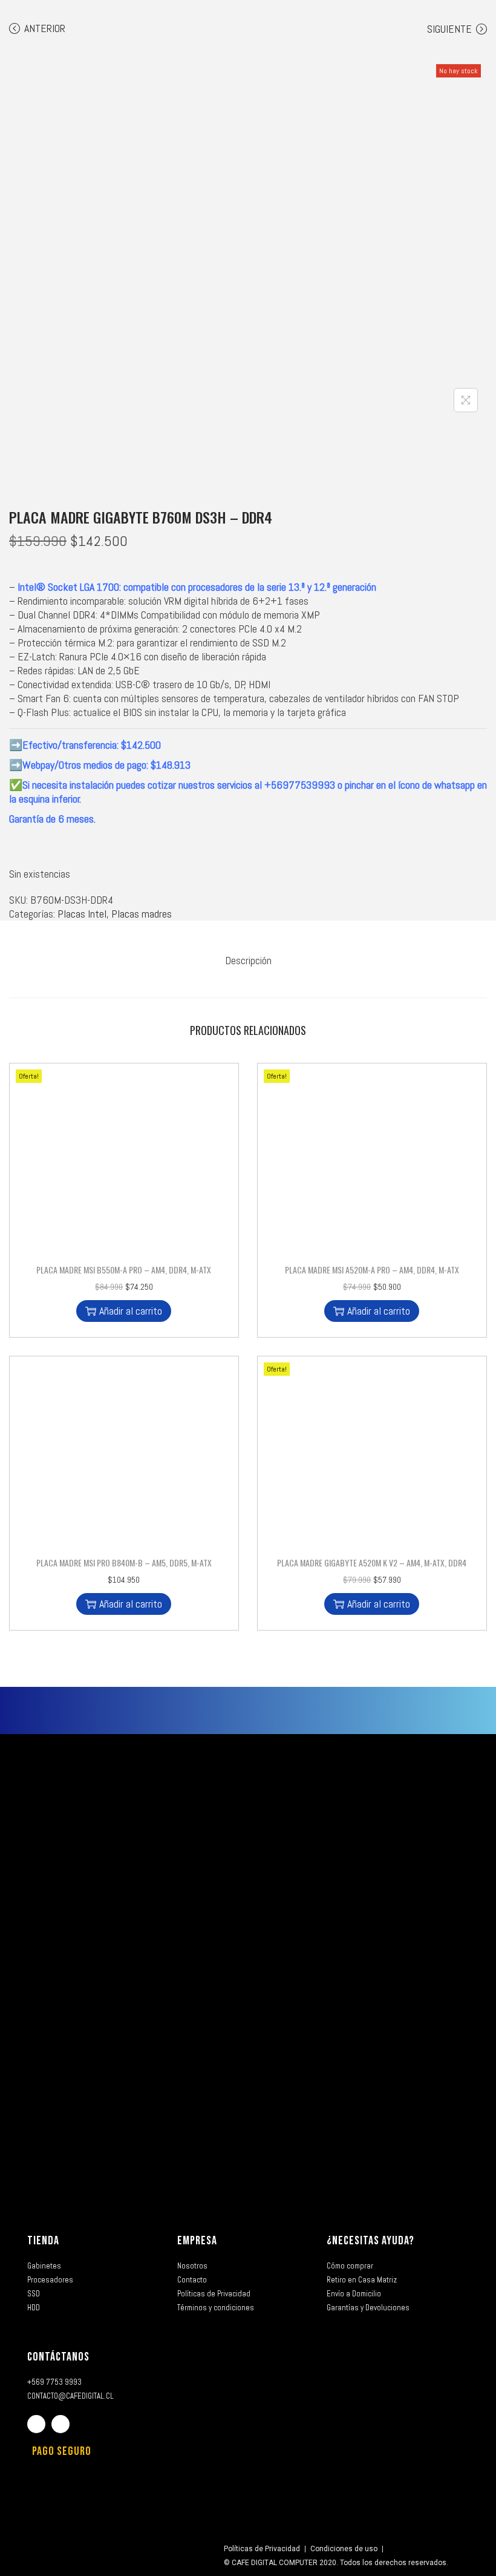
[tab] (248, 960)
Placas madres (142, 914)
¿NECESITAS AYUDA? (370, 2241)
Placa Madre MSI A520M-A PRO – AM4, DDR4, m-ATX (372, 1270)
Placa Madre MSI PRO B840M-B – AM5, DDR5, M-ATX (124, 1562)
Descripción (248, 960)
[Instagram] (60, 2424)
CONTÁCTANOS (58, 2357)
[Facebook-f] (36, 2424)
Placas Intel (82, 914)
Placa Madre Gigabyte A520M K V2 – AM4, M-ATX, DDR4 (372, 1562)
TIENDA (43, 2241)
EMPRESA (197, 2241)
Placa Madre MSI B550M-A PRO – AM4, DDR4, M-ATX (124, 1270)
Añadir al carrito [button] (131, 1311)
